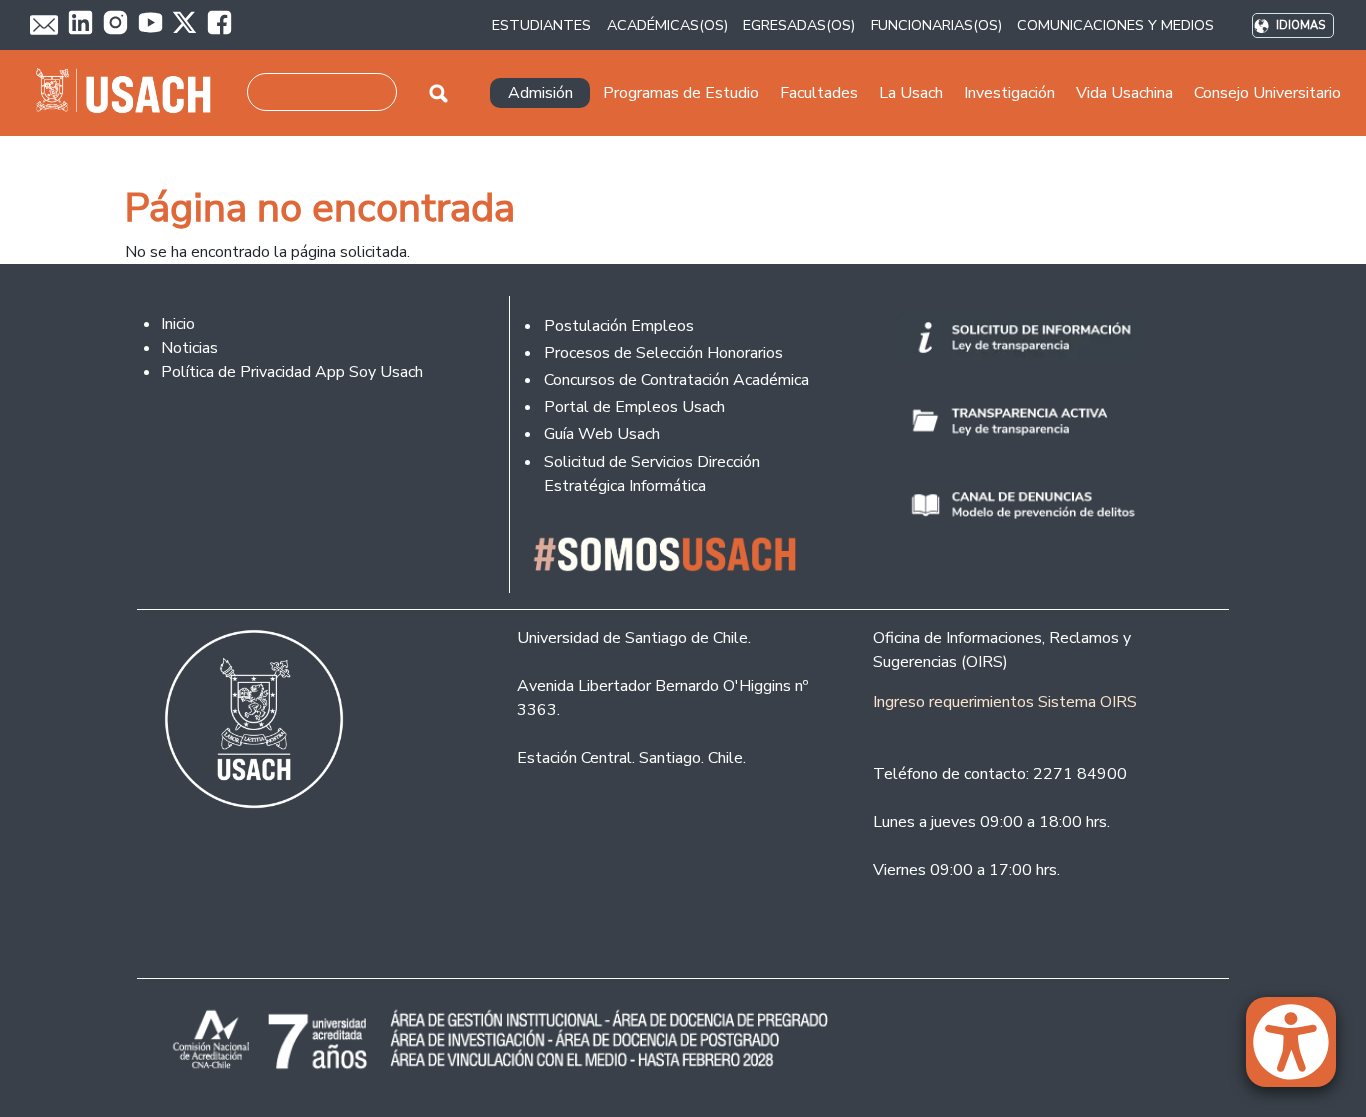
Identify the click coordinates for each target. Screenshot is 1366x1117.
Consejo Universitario (1267, 93)
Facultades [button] (819, 93)
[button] (1301, 1051)
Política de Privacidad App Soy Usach (292, 372)
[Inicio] (131, 93)
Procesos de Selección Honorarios (663, 353)
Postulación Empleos (619, 326)
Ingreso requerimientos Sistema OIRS (1005, 702)
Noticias (189, 348)
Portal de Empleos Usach (634, 407)
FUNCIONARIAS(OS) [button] (936, 25)
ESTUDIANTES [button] (541, 25)
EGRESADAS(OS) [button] (799, 25)
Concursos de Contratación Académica (676, 380)
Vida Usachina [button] (1124, 93)
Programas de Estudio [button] (681, 93)
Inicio (178, 324)
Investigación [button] (1009, 93)
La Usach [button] (911, 93)
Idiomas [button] (1300, 25)
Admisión (540, 93)
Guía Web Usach (602, 434)
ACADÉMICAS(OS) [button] (667, 25)
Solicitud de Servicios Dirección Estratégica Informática (652, 474)
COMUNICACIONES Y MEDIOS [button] (1115, 25)
